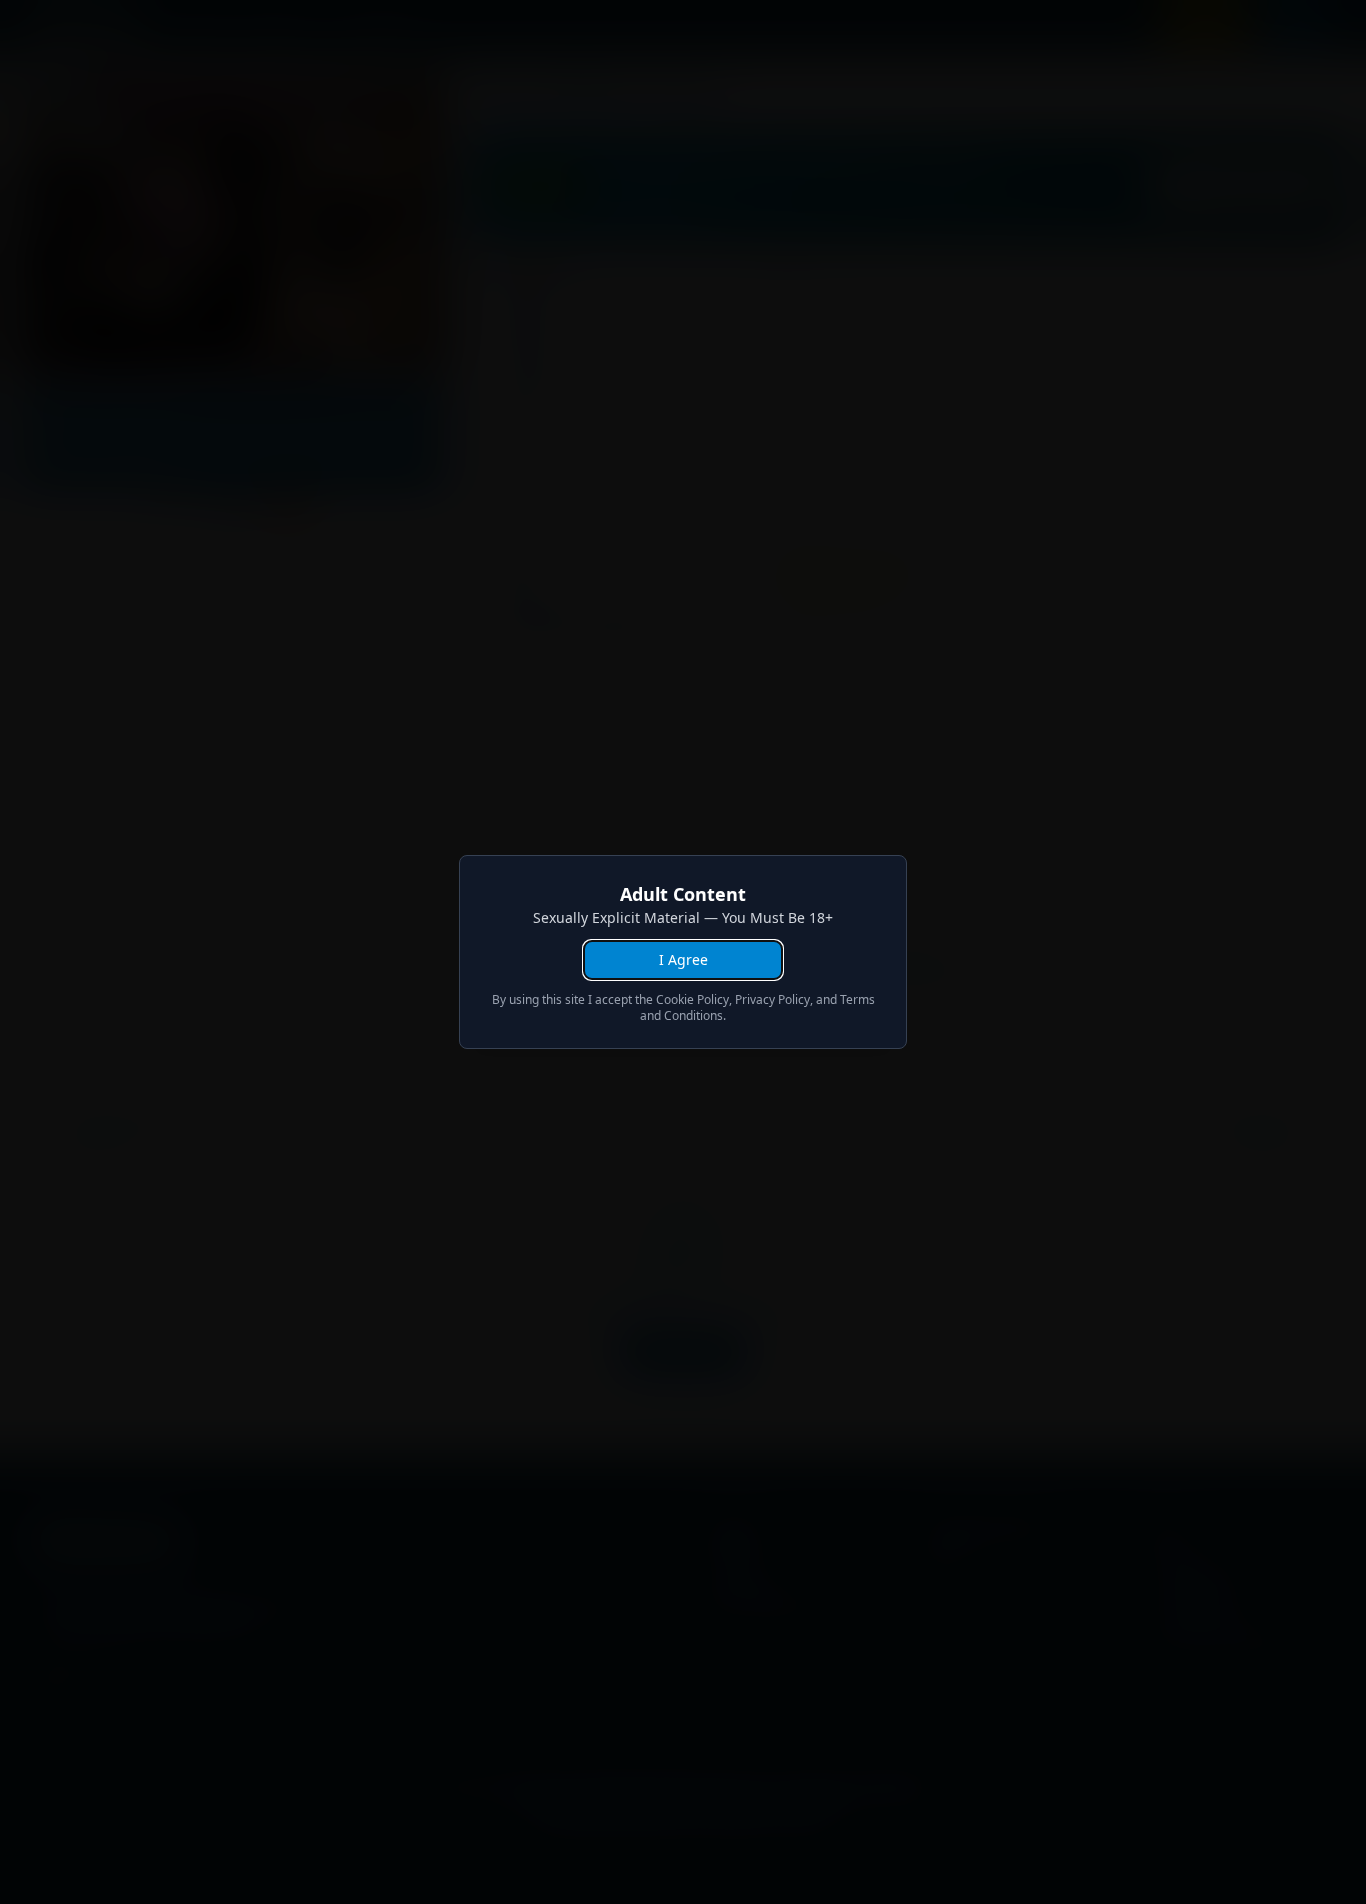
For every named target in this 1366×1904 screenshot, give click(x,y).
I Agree (683, 959)
